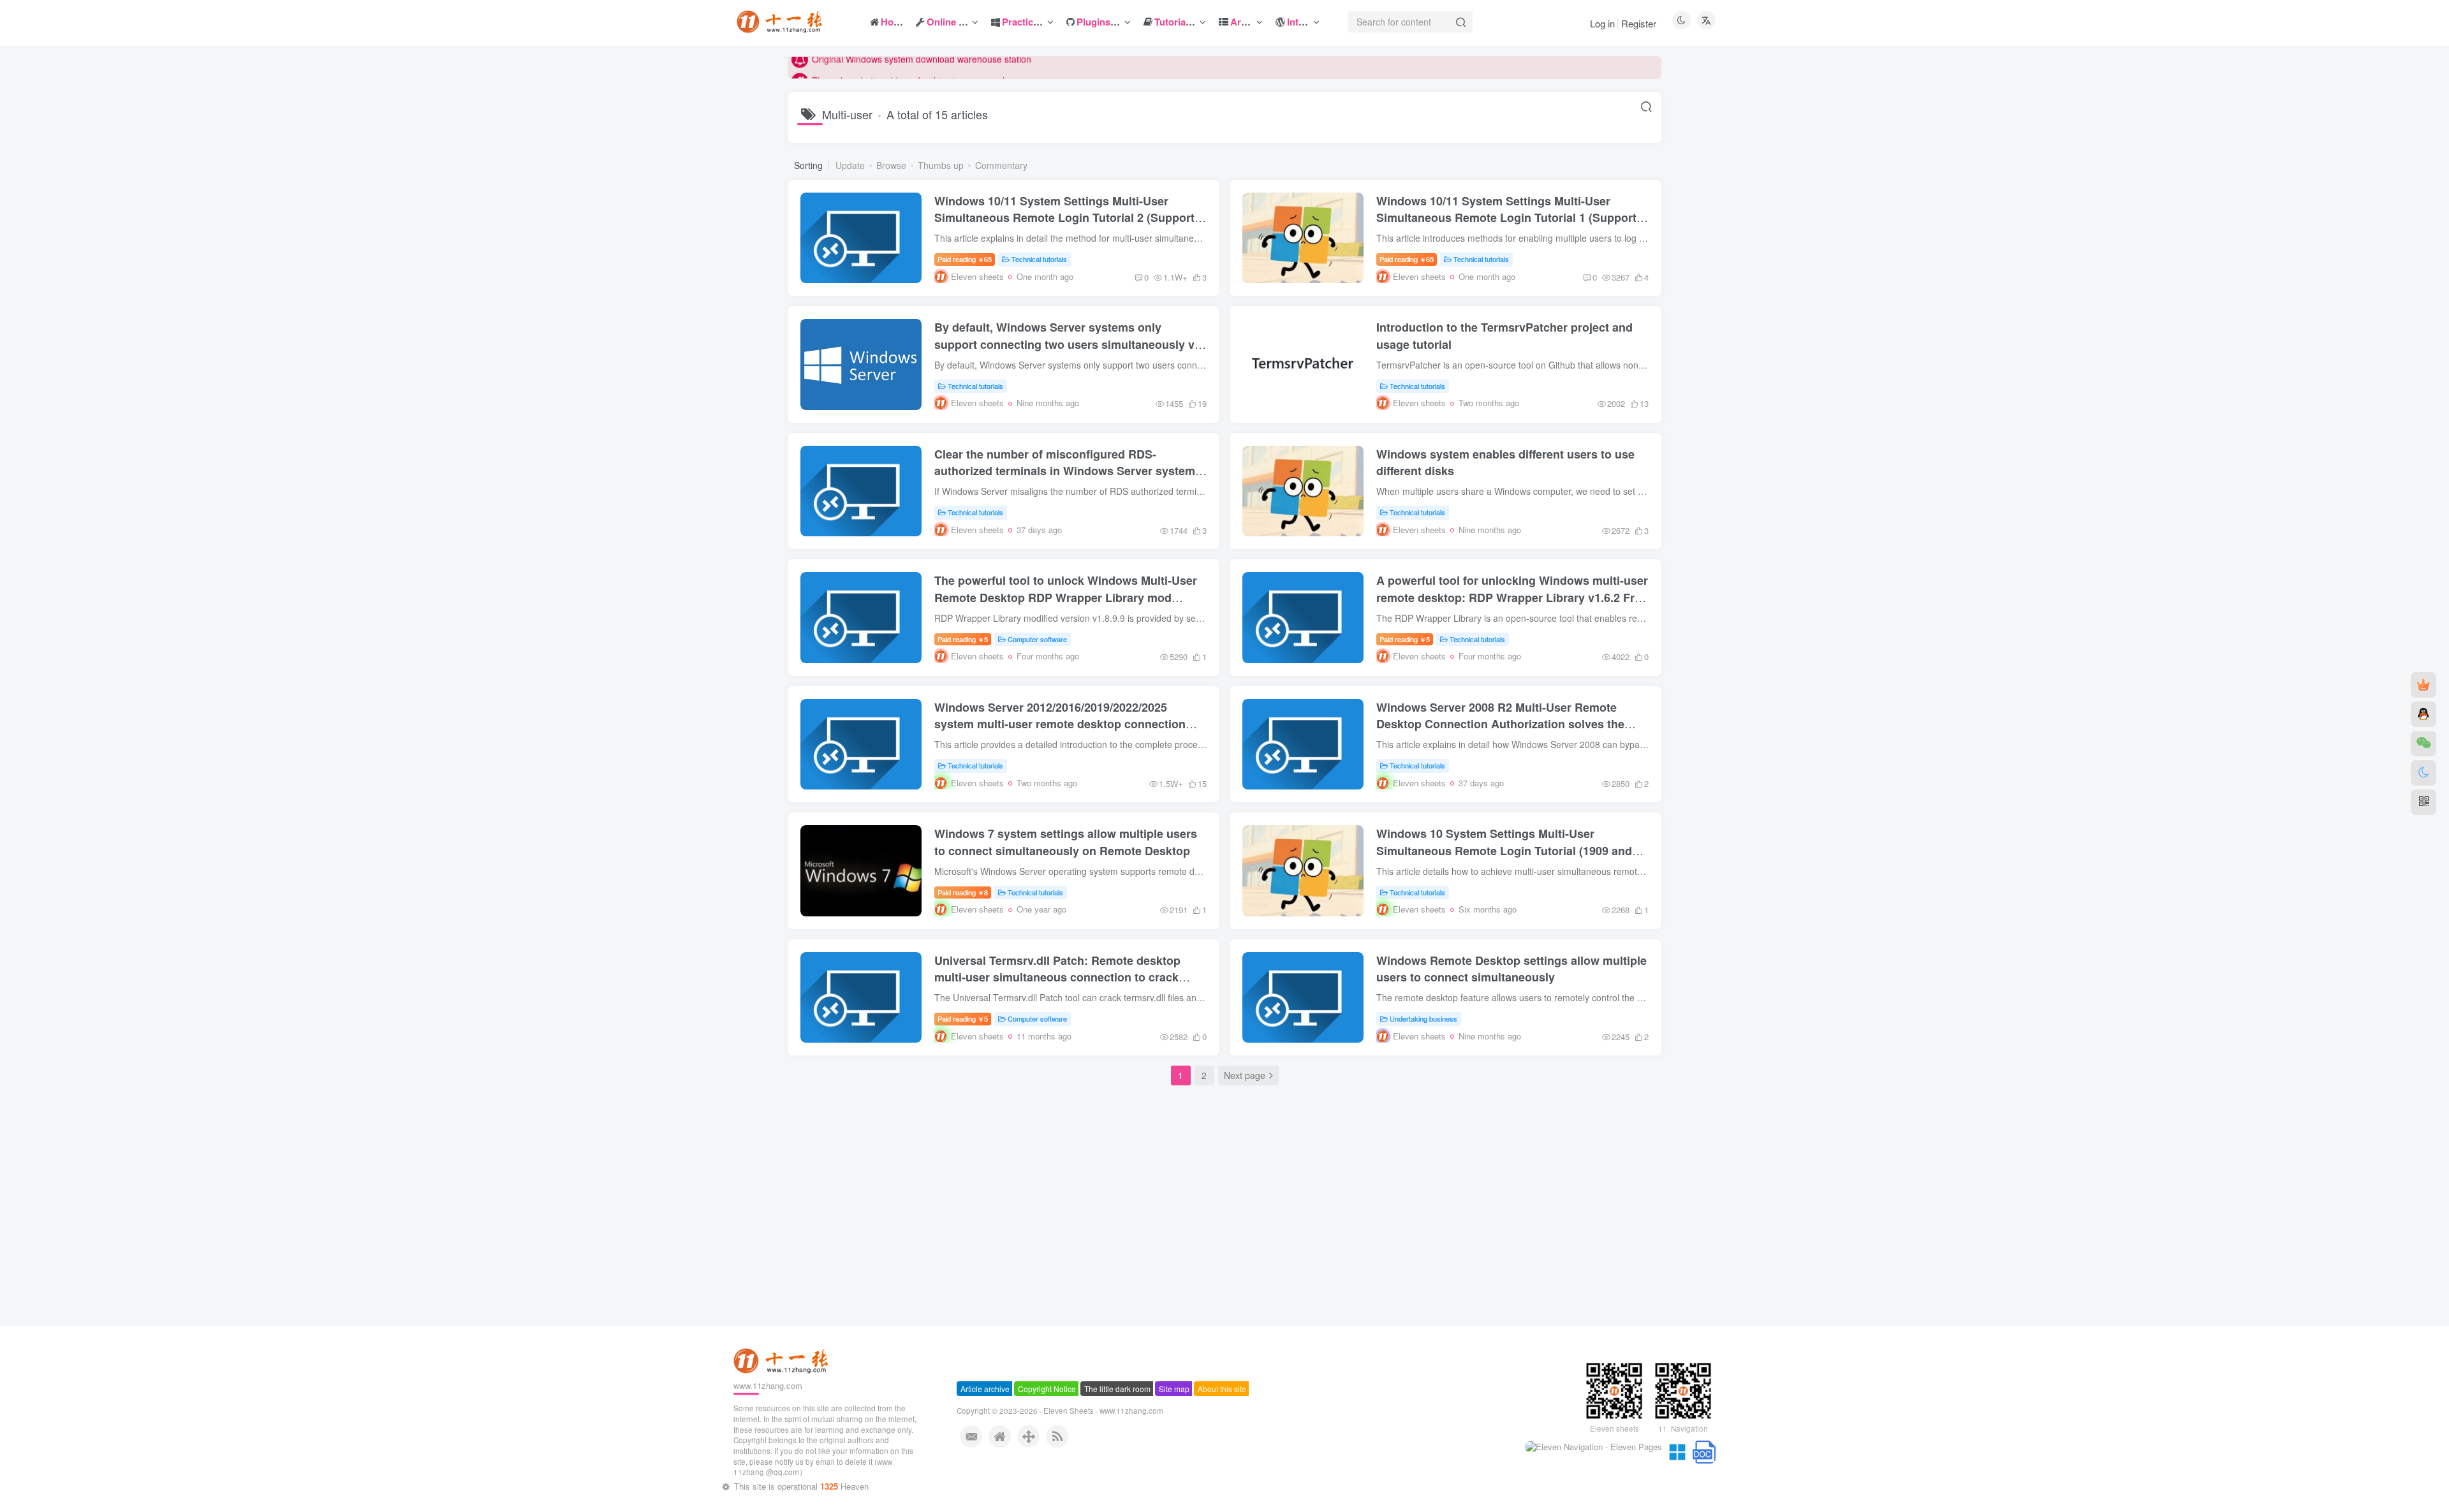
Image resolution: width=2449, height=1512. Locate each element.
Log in (1602, 23)
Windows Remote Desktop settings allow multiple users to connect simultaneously (1511, 969)
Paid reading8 (963, 892)
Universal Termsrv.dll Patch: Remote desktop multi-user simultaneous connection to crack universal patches (1057, 977)
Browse (891, 165)
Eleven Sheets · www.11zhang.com (1103, 1437)
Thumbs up (941, 165)
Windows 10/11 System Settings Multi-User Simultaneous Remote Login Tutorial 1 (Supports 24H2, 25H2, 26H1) (1510, 217)
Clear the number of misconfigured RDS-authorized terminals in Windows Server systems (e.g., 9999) (1068, 471)
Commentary (1001, 165)
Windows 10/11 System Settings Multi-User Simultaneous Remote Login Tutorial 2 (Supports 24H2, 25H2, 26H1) (1068, 217)
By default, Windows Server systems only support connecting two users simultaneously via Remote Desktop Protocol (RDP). (1069, 344)
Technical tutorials (1039, 259)
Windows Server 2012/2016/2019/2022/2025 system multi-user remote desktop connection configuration (1060, 724)
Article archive (985, 1415)
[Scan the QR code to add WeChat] (2423, 744)
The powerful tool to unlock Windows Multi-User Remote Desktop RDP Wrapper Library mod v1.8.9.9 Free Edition (1066, 597)
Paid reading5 (963, 639)
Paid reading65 (965, 259)
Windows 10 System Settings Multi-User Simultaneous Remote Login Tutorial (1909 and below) (1504, 850)
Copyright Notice (1047, 1415)
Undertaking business (1423, 1018)
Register (1639, 23)
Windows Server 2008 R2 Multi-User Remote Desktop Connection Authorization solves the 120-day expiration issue (1500, 724)
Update (850, 165)
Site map (1174, 1415)
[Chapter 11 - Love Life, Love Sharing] (783, 1387)
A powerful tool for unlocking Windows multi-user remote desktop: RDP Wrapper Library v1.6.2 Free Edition (1512, 597)
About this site (1222, 1415)
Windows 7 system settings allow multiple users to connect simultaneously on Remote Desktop (1066, 842)
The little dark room (1117, 1415)
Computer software (1037, 639)
